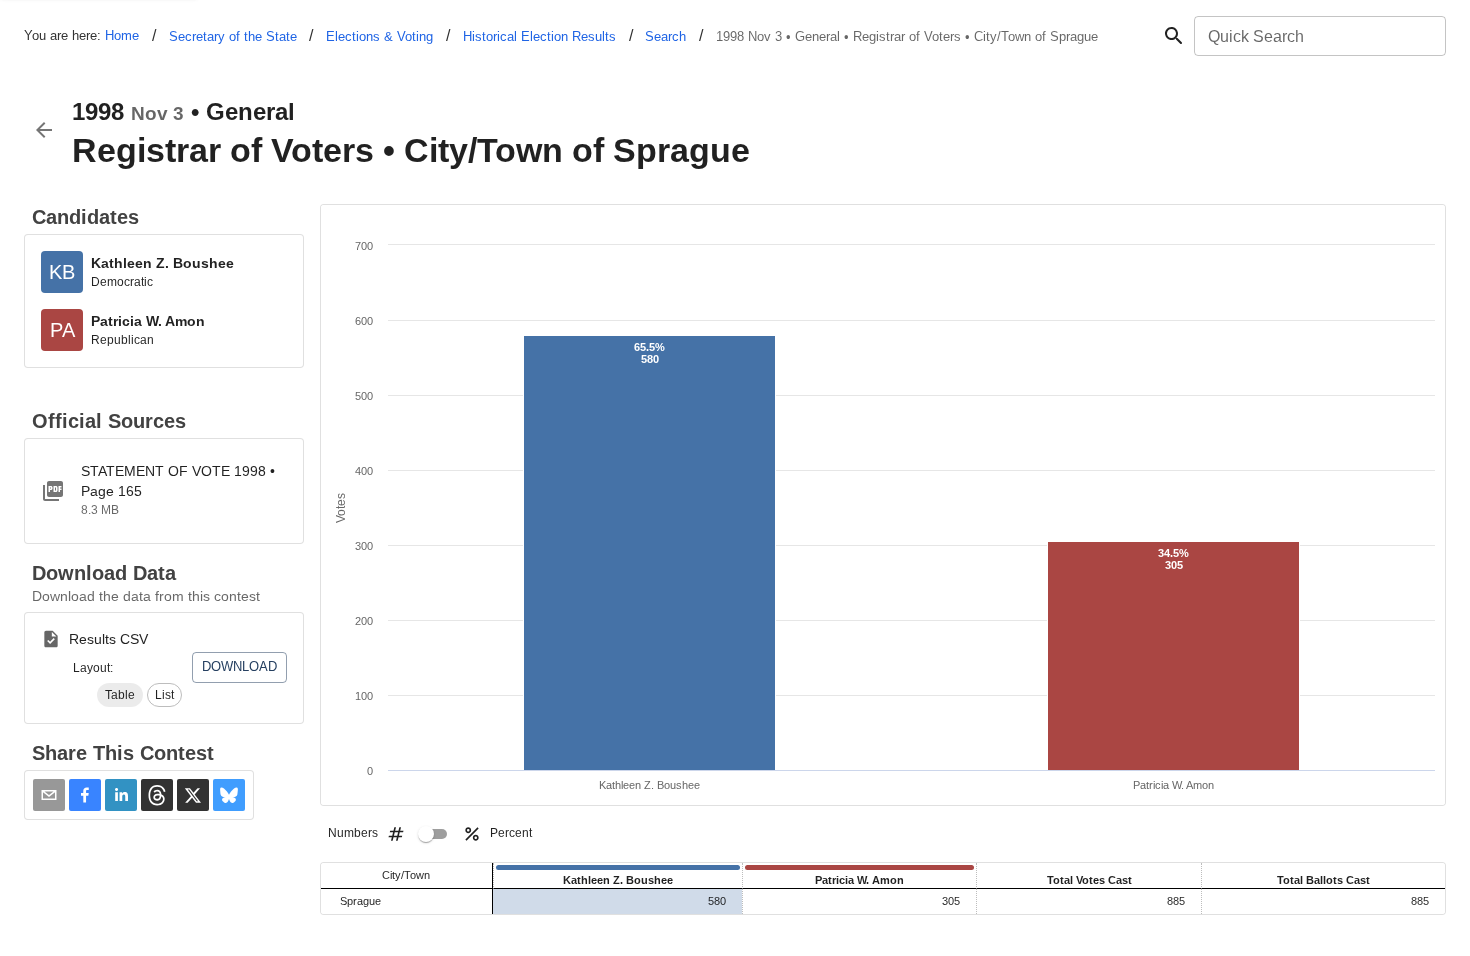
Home (122, 35)
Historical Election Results (539, 36)
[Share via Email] (49, 795)
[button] (120, 695)
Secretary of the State (233, 36)
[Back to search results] (44, 130)
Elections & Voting (379, 36)
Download (239, 666)
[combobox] (1318, 36)
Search (665, 36)
